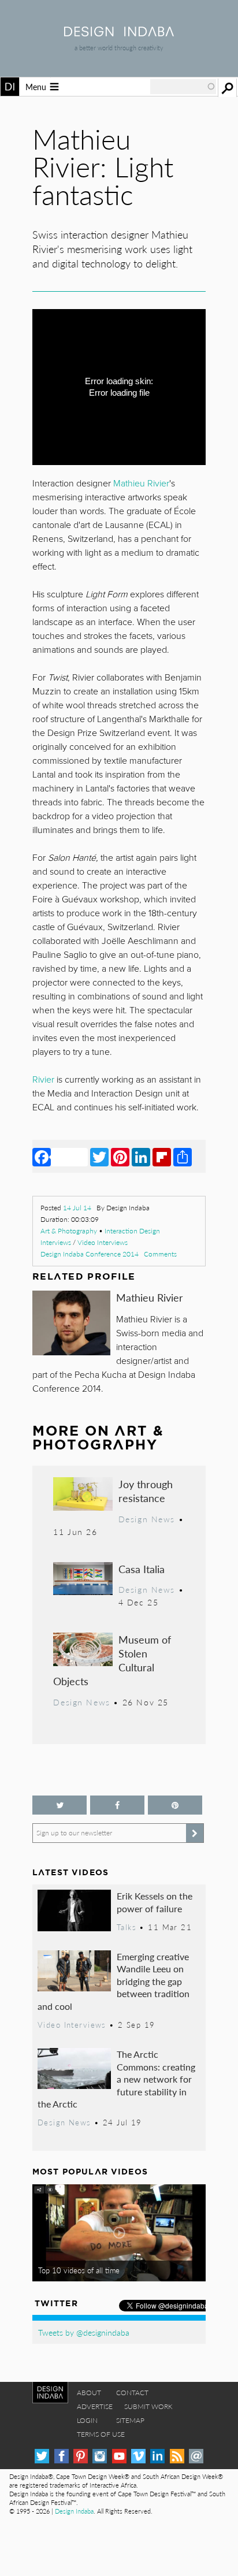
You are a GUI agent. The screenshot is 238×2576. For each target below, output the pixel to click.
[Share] (183, 1157)
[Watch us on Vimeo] (138, 2456)
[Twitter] (99, 1157)
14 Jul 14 (77, 1208)
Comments (160, 1254)
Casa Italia (142, 1569)
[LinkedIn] (141, 1157)
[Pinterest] (120, 1157)
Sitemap (130, 2420)
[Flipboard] (162, 1157)
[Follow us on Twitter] (59, 1805)
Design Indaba (74, 2511)
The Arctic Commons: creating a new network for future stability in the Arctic (116, 2079)
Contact (132, 2393)
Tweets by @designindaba (84, 2332)
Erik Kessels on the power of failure (155, 1902)
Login (87, 2420)
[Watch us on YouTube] (119, 2456)
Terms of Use (101, 2434)
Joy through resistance (146, 1491)
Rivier (44, 1080)
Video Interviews (103, 1242)
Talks (127, 1927)
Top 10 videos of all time (79, 2270)
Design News (147, 1519)
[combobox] (183, 87)
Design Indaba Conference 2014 (90, 1254)
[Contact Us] (196, 2456)
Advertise (95, 2406)
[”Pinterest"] (175, 1805)
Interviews (56, 1242)
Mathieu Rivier (150, 1297)
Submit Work (148, 2406)
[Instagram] (100, 2456)
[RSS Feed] (177, 2456)
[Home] (119, 33)
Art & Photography (69, 1231)
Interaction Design (132, 1231)
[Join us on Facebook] (117, 1805)
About (89, 2393)
